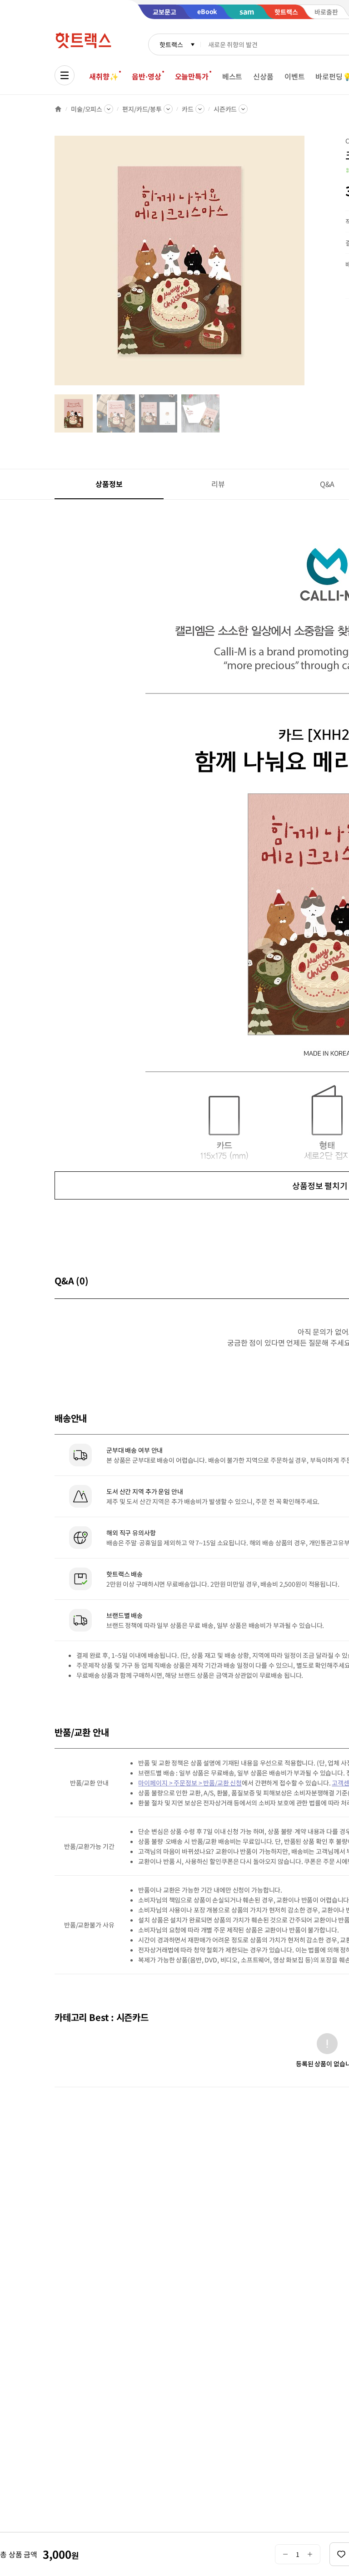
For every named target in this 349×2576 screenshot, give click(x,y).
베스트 (232, 76)
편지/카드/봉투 (142, 109)
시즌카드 (225, 109)
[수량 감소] (285, 2554)
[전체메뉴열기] (65, 75)
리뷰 (218, 484)
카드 (188, 109)
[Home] (58, 109)
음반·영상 (146, 76)
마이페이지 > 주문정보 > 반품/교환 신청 (190, 1783)
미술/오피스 (87, 109)
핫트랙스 (171, 44)
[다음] (307, 265)
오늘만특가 (192, 76)
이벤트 (295, 76)
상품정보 (109, 484)
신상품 (263, 76)
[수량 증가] (310, 2554)
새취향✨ (104, 76)
